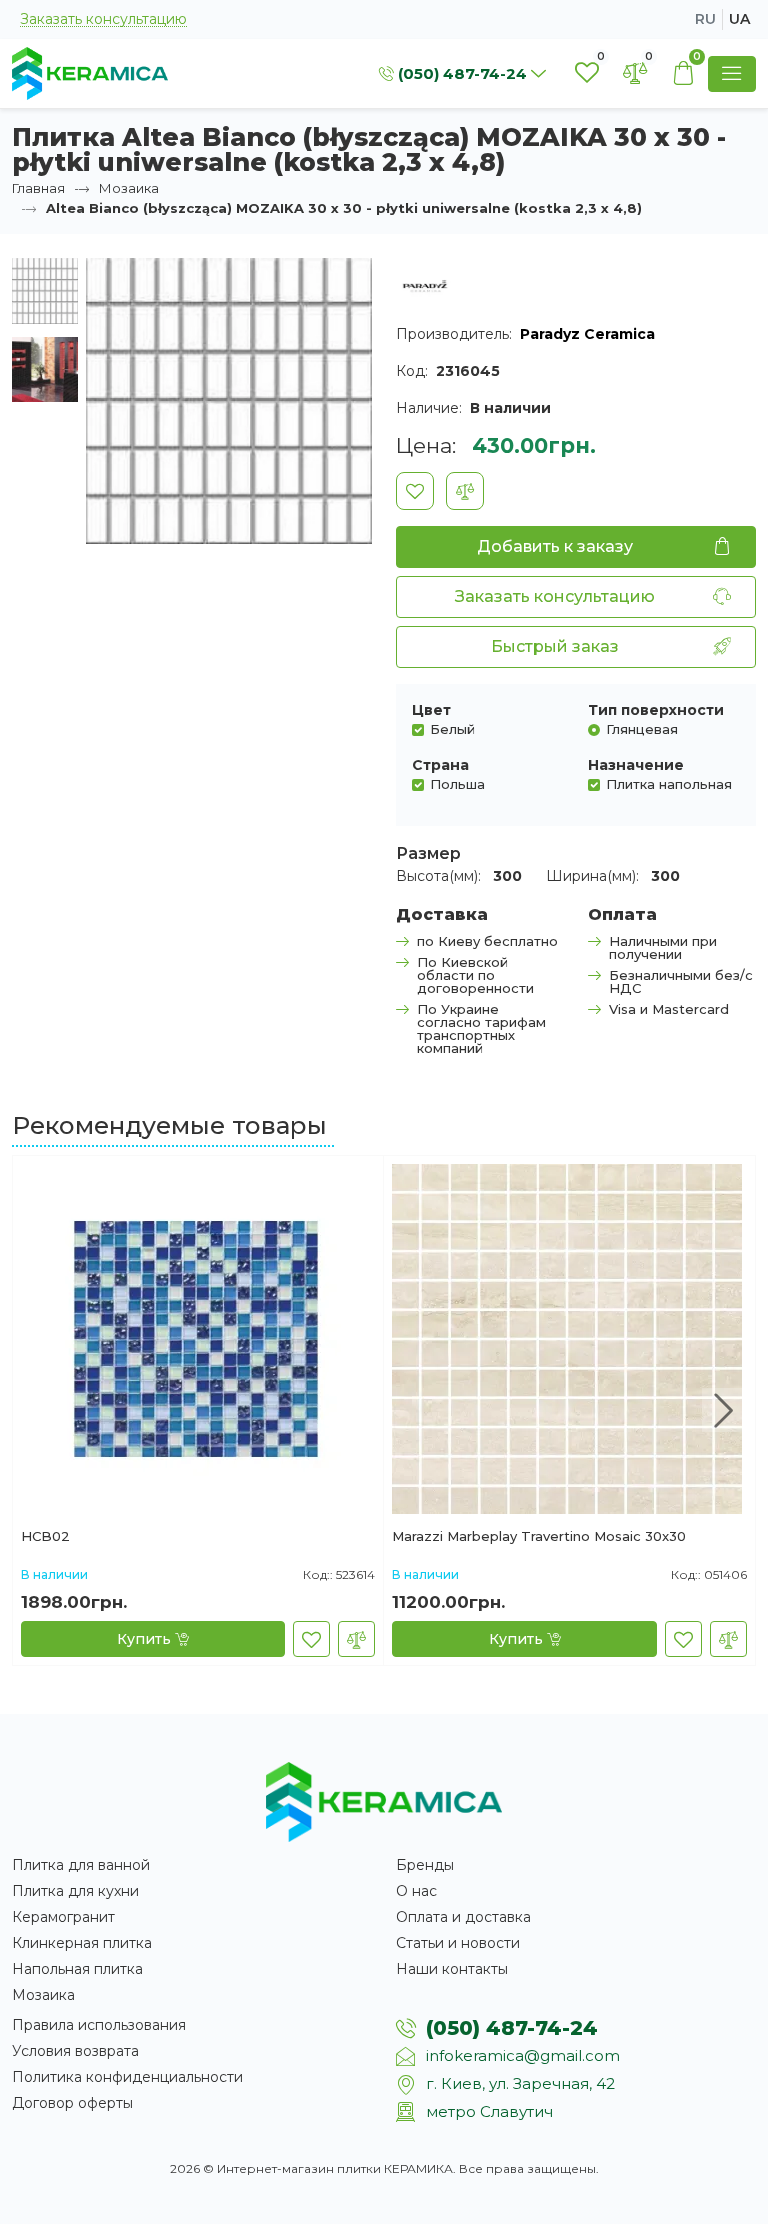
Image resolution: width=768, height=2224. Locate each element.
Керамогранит (63, 1917)
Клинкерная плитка (82, 1943)
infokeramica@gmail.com (523, 2055)
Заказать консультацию (103, 19)
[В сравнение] (465, 491)
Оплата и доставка (463, 1917)
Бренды (425, 1865)
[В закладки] (415, 491)
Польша (457, 783)
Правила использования (99, 2025)
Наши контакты (452, 1969)
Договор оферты (72, 2103)
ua (739, 19)
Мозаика (129, 188)
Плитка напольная (669, 783)
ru (705, 19)
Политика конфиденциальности (127, 2077)
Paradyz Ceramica (587, 334)
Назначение (636, 765)
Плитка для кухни (75, 1891)
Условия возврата (75, 2051)
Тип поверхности (656, 710)
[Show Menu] (732, 74)
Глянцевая (642, 728)
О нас (416, 1891)
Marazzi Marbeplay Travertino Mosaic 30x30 (539, 1537)
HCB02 (45, 1537)
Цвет (431, 710)
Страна (440, 765)
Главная (38, 188)
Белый (452, 728)
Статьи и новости (458, 1943)
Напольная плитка (77, 1969)
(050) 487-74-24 (512, 2028)
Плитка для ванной (81, 1865)
